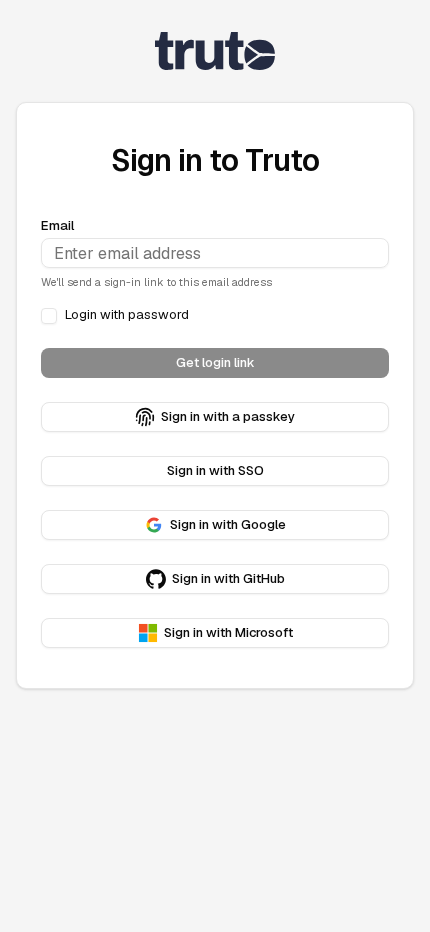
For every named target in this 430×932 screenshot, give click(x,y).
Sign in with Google (228, 524)
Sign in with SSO (215, 470)
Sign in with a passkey (228, 416)
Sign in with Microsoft (228, 632)
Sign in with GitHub (228, 578)
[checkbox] (49, 316)
